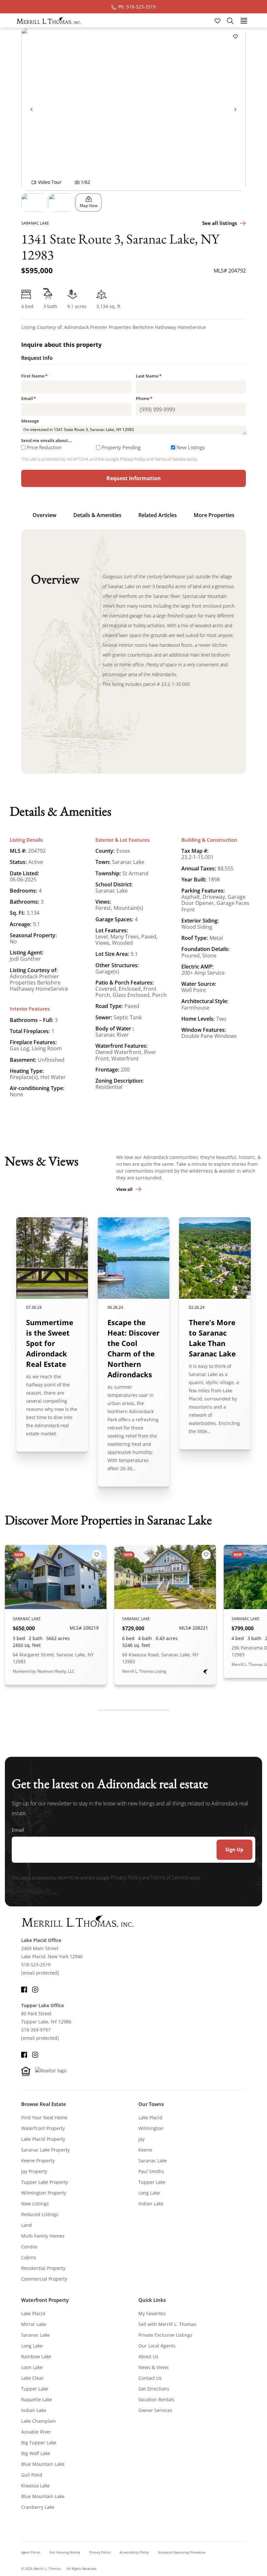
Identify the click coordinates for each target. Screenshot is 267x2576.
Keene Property (38, 2161)
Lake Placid (150, 2117)
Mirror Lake (34, 2324)
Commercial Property (44, 2279)
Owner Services (155, 2410)
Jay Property (34, 2171)
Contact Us (150, 2378)
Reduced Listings (40, 2214)
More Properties (214, 515)
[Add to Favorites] (235, 36)
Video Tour (50, 182)
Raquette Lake (37, 2399)
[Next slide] (235, 109)
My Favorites (152, 2313)
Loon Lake (32, 2367)
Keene (145, 2150)
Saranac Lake (153, 2161)
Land (27, 2225)
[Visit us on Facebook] (24, 1989)
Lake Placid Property (43, 2139)
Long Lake (149, 2193)
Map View (89, 206)
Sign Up (234, 1849)
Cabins (29, 2257)
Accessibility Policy (134, 2552)
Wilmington (151, 2128)
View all (124, 1189)
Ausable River (36, 2432)
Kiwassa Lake (35, 2486)
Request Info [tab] (37, 359)
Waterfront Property (43, 2128)
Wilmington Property (44, 2193)
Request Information (134, 478)
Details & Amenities (97, 515)
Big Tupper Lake (39, 2443)
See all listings (220, 223)
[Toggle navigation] (244, 20)
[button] (34, 202)
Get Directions (154, 2389)
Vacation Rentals (156, 2399)
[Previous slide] (32, 109)
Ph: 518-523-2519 (137, 7)
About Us (148, 2356)
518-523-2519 (36, 1965)
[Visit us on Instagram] (35, 1989)
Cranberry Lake (38, 2507)
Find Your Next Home (44, 2117)
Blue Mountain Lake (43, 2464)
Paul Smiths (151, 2171)
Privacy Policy (133, 459)
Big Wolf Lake (36, 2453)
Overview (44, 515)
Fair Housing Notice (65, 2552)
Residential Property (43, 2268)
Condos (29, 2247)
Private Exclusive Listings (165, 2335)
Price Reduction (44, 447)
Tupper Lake (152, 2182)
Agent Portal (31, 2552)
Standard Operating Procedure (182, 2552)
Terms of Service (170, 459)
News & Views (154, 2367)
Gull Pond (32, 2475)
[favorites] (218, 20)
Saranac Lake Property (45, 2150)
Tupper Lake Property (45, 2182)
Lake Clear (32, 2378)
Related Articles (158, 515)
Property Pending (121, 447)
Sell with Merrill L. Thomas (167, 2324)
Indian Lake (151, 2204)
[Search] (230, 21)
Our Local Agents (157, 2346)
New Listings (191, 447)
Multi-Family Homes (43, 2236)
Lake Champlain (39, 2421)
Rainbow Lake (36, 2356)
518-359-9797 (36, 2030)
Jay (141, 2139)
